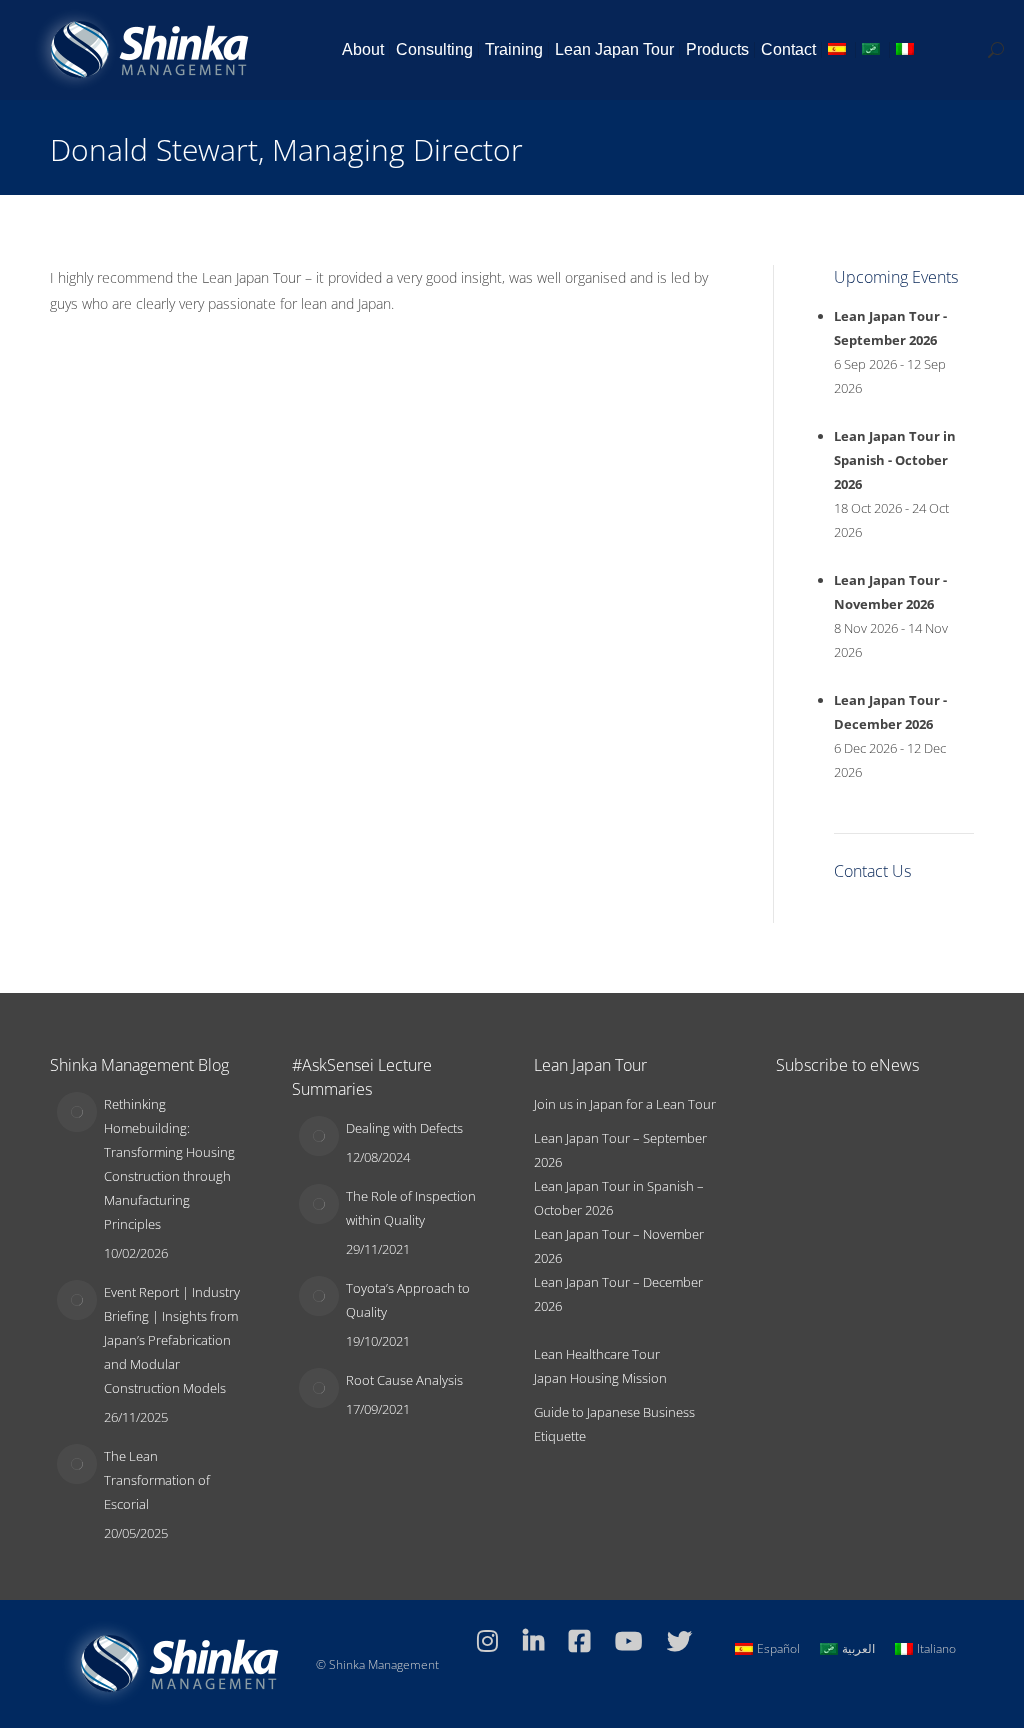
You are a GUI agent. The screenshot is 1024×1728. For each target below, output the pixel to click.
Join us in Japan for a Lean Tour (625, 1104)
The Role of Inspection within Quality (411, 1208)
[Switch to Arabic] (873, 50)
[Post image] (77, 1112)
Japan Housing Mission (600, 1378)
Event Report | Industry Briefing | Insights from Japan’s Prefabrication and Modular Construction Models (172, 1340)
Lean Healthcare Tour (597, 1354)
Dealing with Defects (404, 1128)
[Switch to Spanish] (839, 50)
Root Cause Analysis (404, 1380)
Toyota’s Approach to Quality (408, 1300)
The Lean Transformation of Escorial (157, 1480)
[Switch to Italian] (907, 50)
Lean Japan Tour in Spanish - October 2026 (895, 460)
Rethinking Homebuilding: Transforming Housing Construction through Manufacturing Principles (169, 1164)
